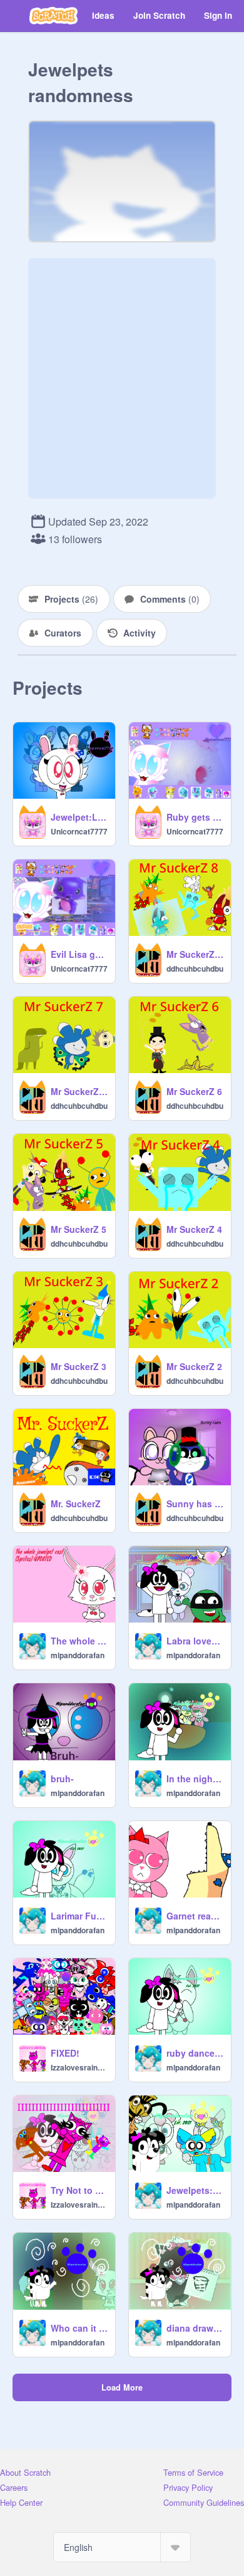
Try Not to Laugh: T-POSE (79, 2190)
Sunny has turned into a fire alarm (195, 1504)
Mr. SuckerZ (76, 1504)
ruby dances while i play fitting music (195, 2053)
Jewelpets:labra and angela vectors (195, 2190)
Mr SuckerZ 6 (194, 1091)
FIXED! (65, 2053)
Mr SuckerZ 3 (79, 1366)
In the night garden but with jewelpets (195, 1779)
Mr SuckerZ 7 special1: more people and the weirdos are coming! (79, 1091)
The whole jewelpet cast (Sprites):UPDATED (79, 1641)
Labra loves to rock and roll (195, 1641)
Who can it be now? (79, 2328)
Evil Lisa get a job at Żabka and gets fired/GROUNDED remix (79, 954)
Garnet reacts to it (195, 1916)
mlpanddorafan (78, 1655)
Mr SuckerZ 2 (194, 1366)
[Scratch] (53, 16)
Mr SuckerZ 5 (79, 1229)
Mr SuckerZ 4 (194, 1229)
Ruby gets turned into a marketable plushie (195, 817)
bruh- (62, 1779)
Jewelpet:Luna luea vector (79, 817)
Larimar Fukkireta (79, 1916)
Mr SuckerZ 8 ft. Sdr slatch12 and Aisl (195, 954)
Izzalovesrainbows (79, 2067)
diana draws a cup (195, 2328)
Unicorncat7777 (79, 831)
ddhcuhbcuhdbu (195, 969)
